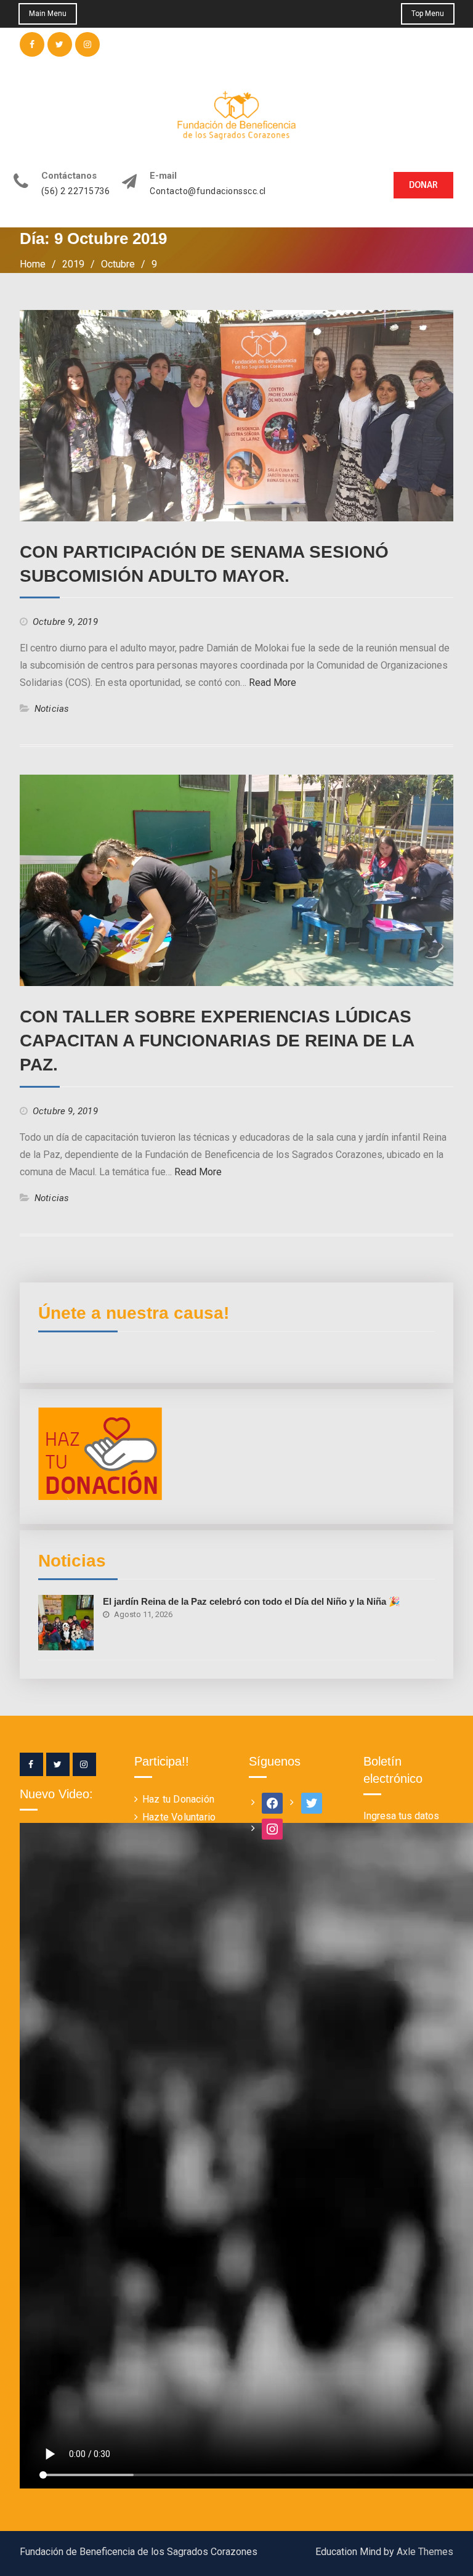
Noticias (52, 709)
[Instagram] (84, 1764)
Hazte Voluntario (179, 1817)
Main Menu (48, 14)
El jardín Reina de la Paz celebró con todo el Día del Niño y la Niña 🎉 (252, 1601)
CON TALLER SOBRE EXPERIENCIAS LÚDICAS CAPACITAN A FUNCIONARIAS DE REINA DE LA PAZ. (217, 1041)
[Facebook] (31, 1764)
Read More (273, 683)
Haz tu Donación (178, 1799)
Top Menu (428, 14)
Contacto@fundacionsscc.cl (208, 191)
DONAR (423, 185)
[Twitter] (58, 1764)
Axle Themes (425, 2552)
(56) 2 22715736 (76, 191)
